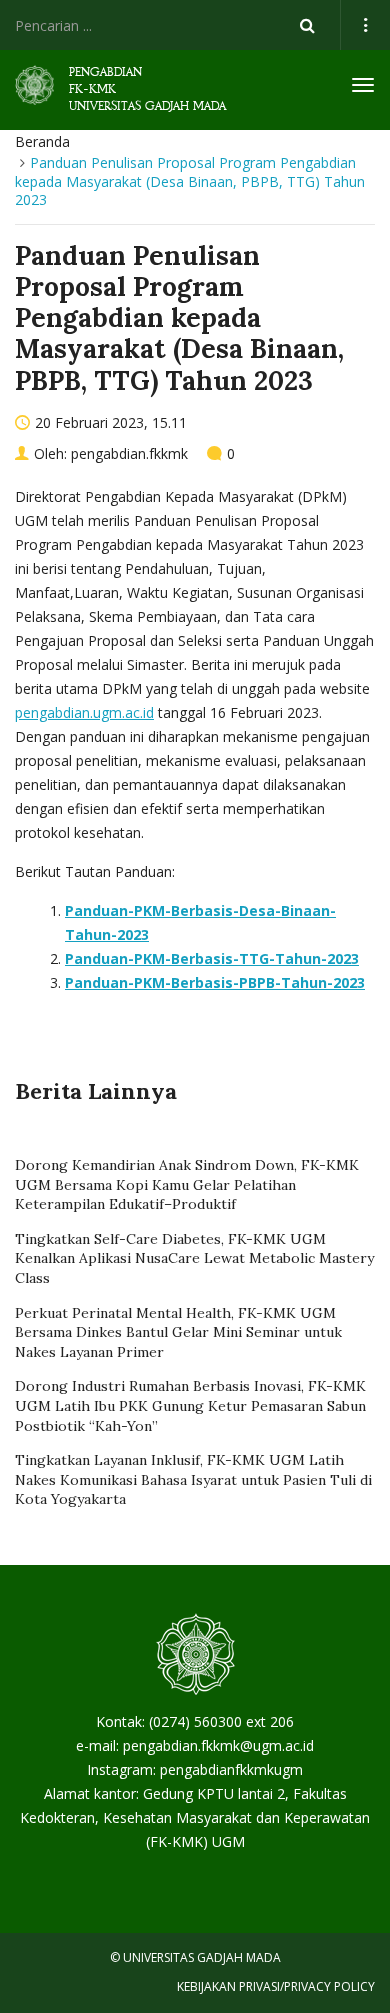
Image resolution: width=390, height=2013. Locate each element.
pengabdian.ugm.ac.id (84, 712)
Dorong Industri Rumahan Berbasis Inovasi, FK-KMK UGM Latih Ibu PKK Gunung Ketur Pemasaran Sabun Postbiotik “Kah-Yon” (190, 1405)
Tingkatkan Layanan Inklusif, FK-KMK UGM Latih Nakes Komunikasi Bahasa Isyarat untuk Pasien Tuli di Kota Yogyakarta (193, 1479)
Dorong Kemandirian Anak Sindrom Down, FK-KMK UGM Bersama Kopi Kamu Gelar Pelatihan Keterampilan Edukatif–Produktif (187, 1184)
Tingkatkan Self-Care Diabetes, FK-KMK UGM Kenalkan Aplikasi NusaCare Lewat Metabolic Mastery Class (194, 1258)
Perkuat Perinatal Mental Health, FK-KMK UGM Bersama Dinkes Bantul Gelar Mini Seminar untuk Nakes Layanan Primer (178, 1332)
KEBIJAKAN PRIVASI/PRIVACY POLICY (276, 1986)
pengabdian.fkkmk (129, 453)
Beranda (42, 141)
